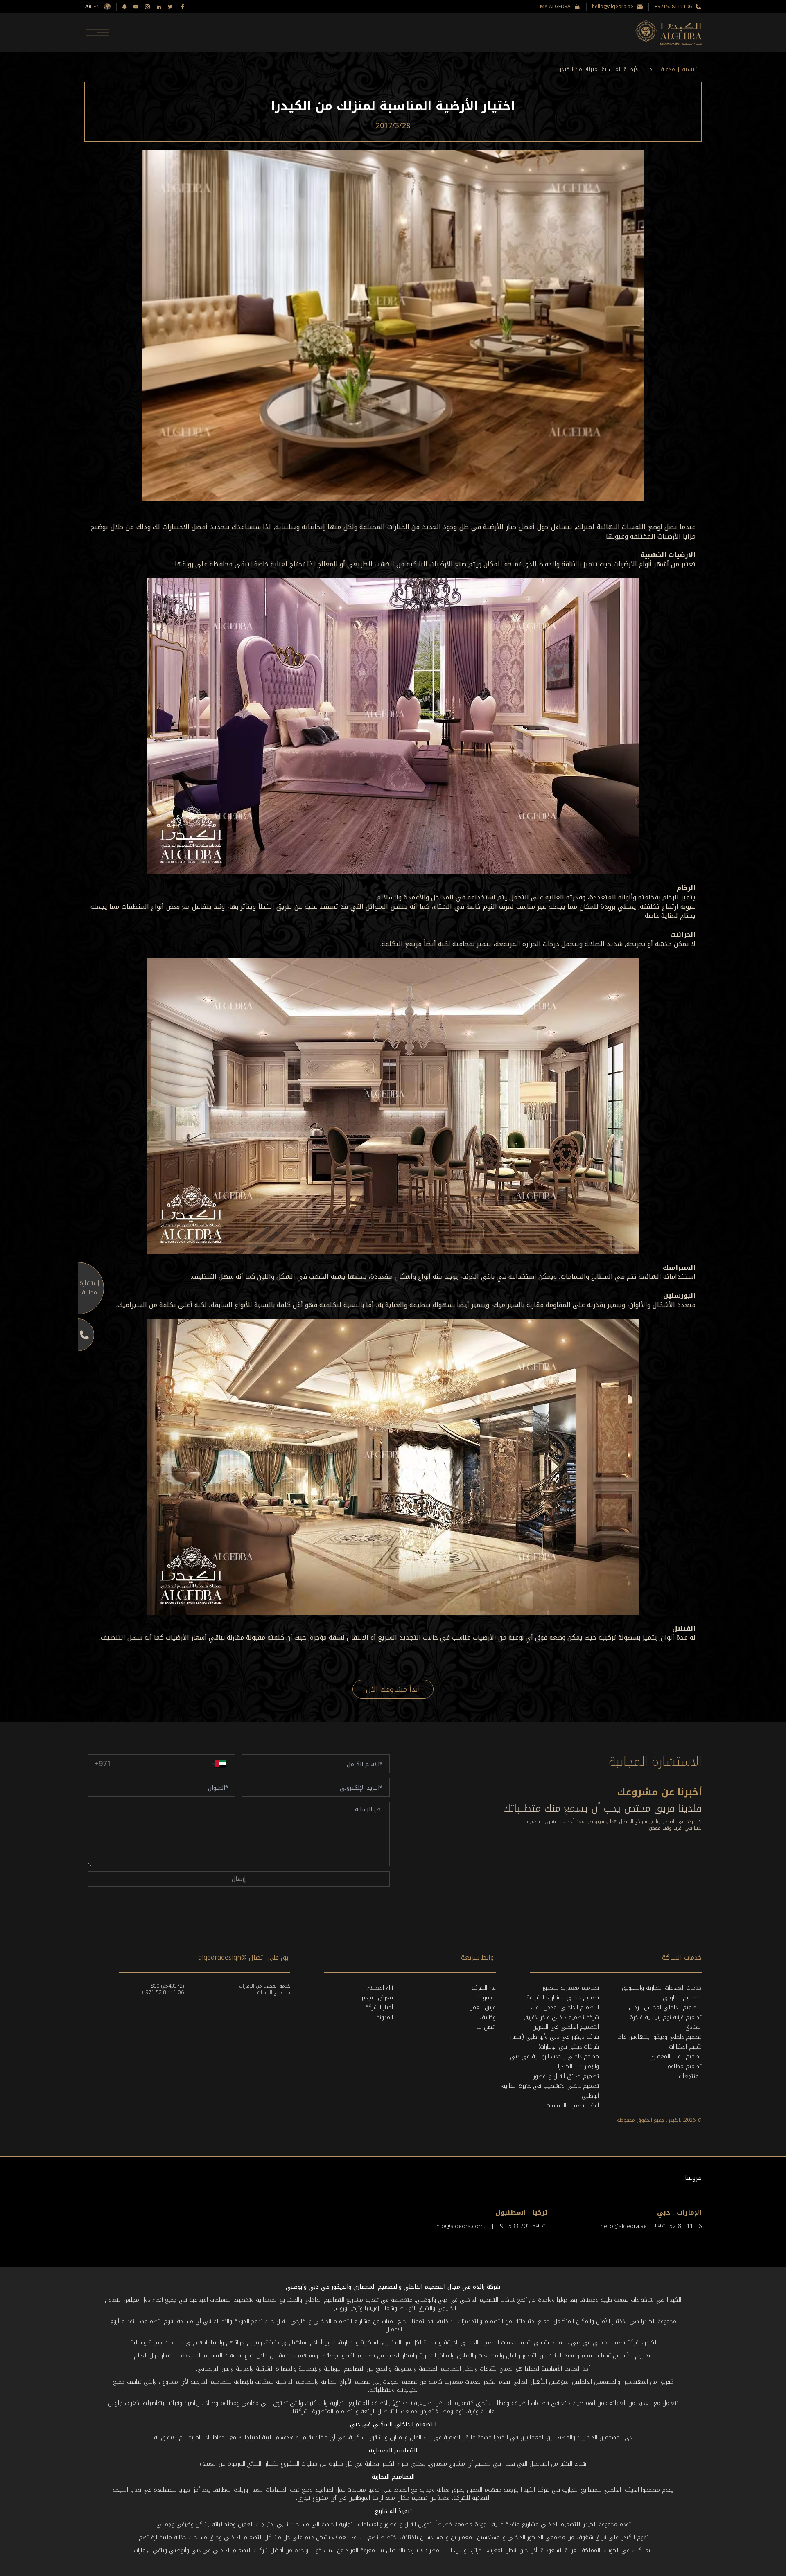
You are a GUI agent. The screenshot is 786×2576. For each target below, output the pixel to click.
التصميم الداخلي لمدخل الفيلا (564, 2007)
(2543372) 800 (167, 1986)
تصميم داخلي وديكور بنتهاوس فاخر (659, 2037)
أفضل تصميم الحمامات (573, 2106)
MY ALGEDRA (555, 7)
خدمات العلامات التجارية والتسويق (662, 1988)
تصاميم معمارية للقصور (571, 1988)
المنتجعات (690, 2076)
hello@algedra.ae (613, 7)
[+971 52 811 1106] (78, 1335)
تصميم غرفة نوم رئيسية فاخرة (666, 2017)
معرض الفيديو (377, 1998)
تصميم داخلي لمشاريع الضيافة (563, 1998)
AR (88, 7)
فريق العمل (482, 2007)
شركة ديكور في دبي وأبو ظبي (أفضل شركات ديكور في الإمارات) (554, 2042)
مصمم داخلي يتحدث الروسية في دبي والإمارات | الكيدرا (554, 2061)
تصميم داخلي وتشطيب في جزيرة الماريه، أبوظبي (550, 2091)
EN (97, 7)
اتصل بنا (486, 2027)
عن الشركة (483, 1988)
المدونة (385, 2017)
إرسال (239, 1879)
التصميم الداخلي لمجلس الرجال (665, 2007)
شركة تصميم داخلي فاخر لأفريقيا (560, 2017)
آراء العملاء (380, 1988)
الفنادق (693, 2027)
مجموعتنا (485, 1998)
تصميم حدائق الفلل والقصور (566, 2076)
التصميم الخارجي (682, 1998)
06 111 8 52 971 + (163, 1992)
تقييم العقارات (685, 2047)
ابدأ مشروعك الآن (393, 1689)
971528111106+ (673, 7)
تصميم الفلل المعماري (675, 2057)
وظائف (488, 2017)
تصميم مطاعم (684, 2066)
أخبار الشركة (379, 2007)
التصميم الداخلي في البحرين (566, 2027)
